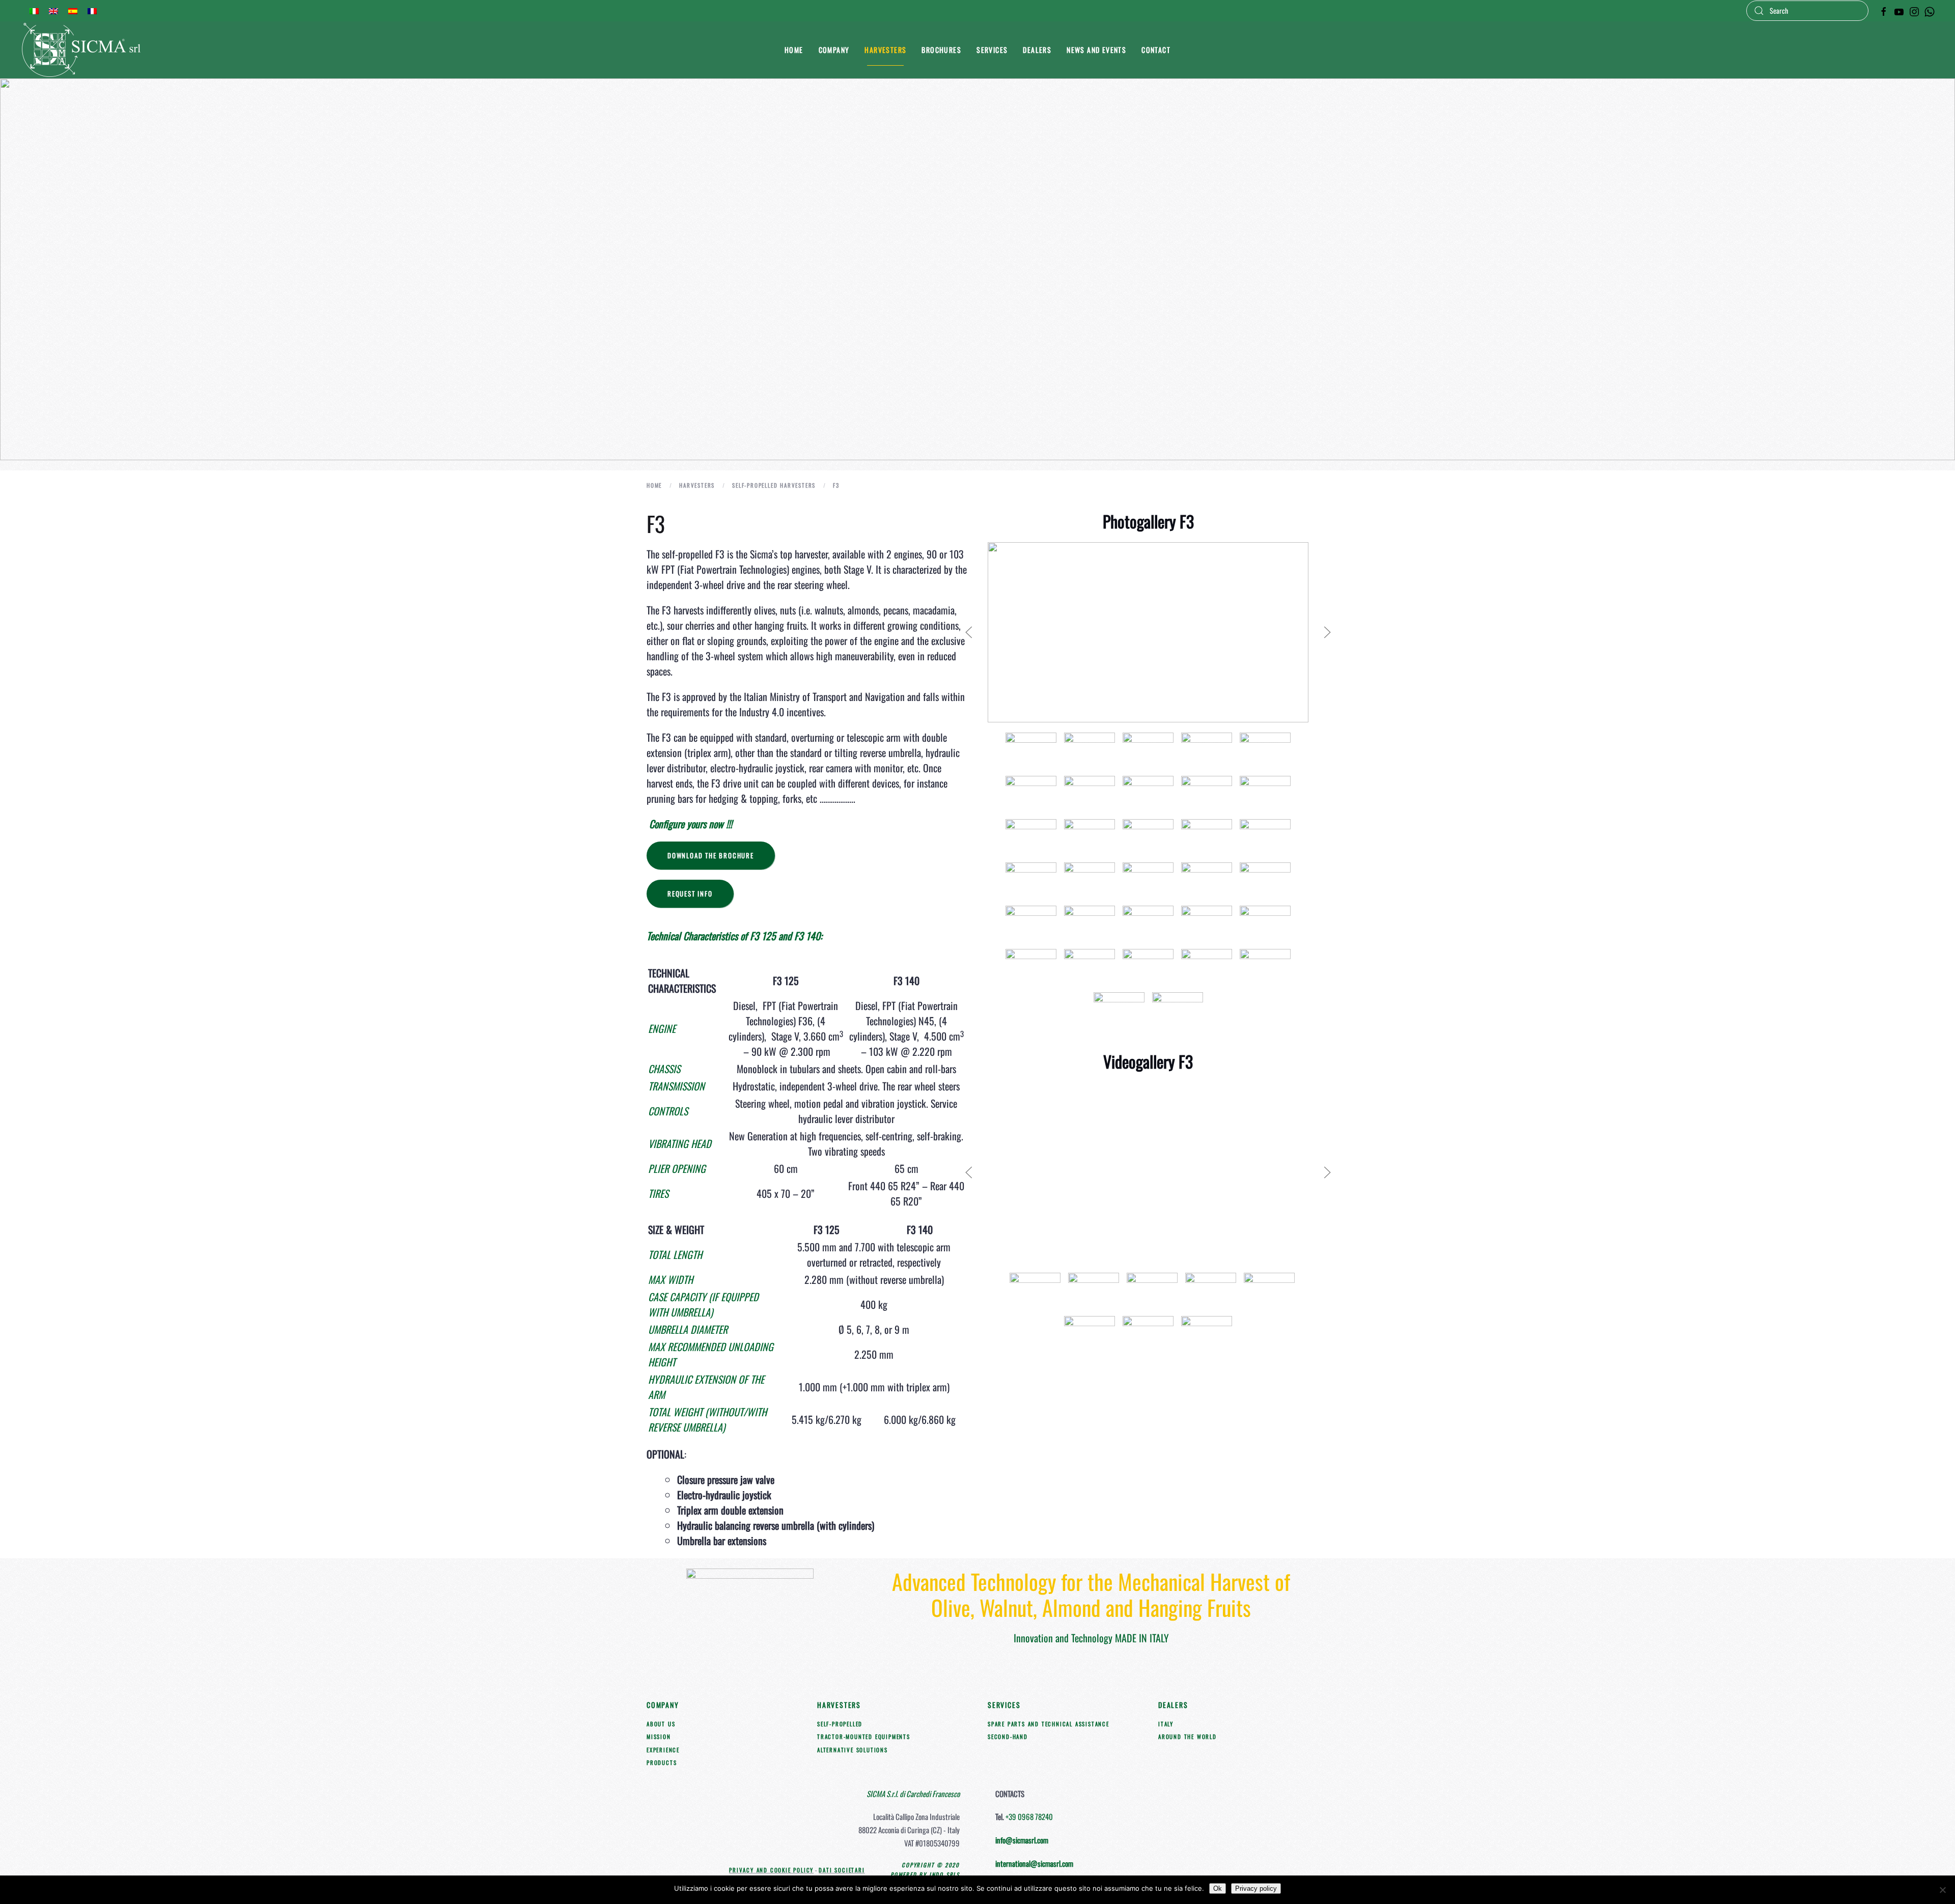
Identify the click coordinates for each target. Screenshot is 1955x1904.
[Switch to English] (53, 11)
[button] (969, 632)
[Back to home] (83, 50)
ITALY (1166, 1724)
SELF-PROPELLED (840, 1724)
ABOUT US (661, 1724)
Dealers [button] (1037, 50)
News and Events (1096, 50)
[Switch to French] (92, 11)
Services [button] (992, 50)
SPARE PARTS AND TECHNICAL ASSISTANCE (1049, 1724)
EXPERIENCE (663, 1750)
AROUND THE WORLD (1188, 1737)
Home (794, 50)
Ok (1218, 1888)
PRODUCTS (662, 1762)
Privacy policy (1256, 1888)
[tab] (1031, 752)
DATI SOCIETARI (842, 1870)
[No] (1942, 1890)
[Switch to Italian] (34, 11)
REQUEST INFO (690, 893)
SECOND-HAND (1008, 1737)
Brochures (941, 50)
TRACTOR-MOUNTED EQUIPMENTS (864, 1737)
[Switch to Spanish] (73, 11)
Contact (1156, 50)
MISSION (659, 1737)
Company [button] (834, 50)
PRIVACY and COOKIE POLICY (771, 1870)
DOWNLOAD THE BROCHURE (711, 855)
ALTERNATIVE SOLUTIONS (853, 1750)
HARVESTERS (839, 1705)
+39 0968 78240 (1029, 1816)
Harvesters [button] (885, 50)
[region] (978, 269)
